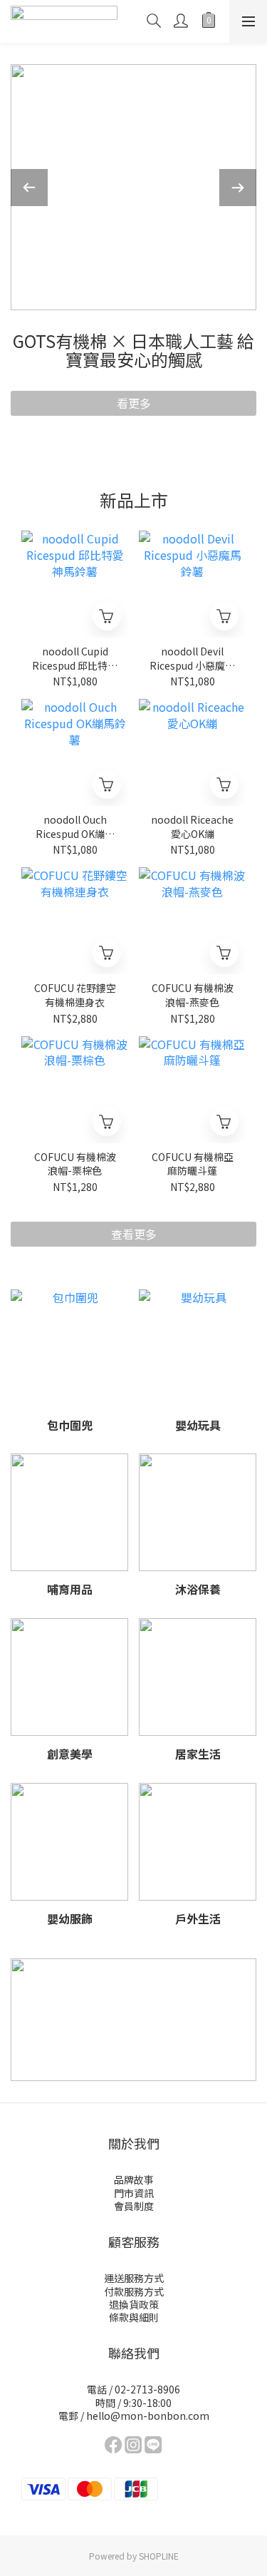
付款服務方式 (134, 2291)
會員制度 (134, 2206)
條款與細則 (134, 2317)
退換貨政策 (134, 2304)
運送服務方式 (134, 2278)
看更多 (134, 403)
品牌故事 (134, 2179)
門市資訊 (134, 2193)
